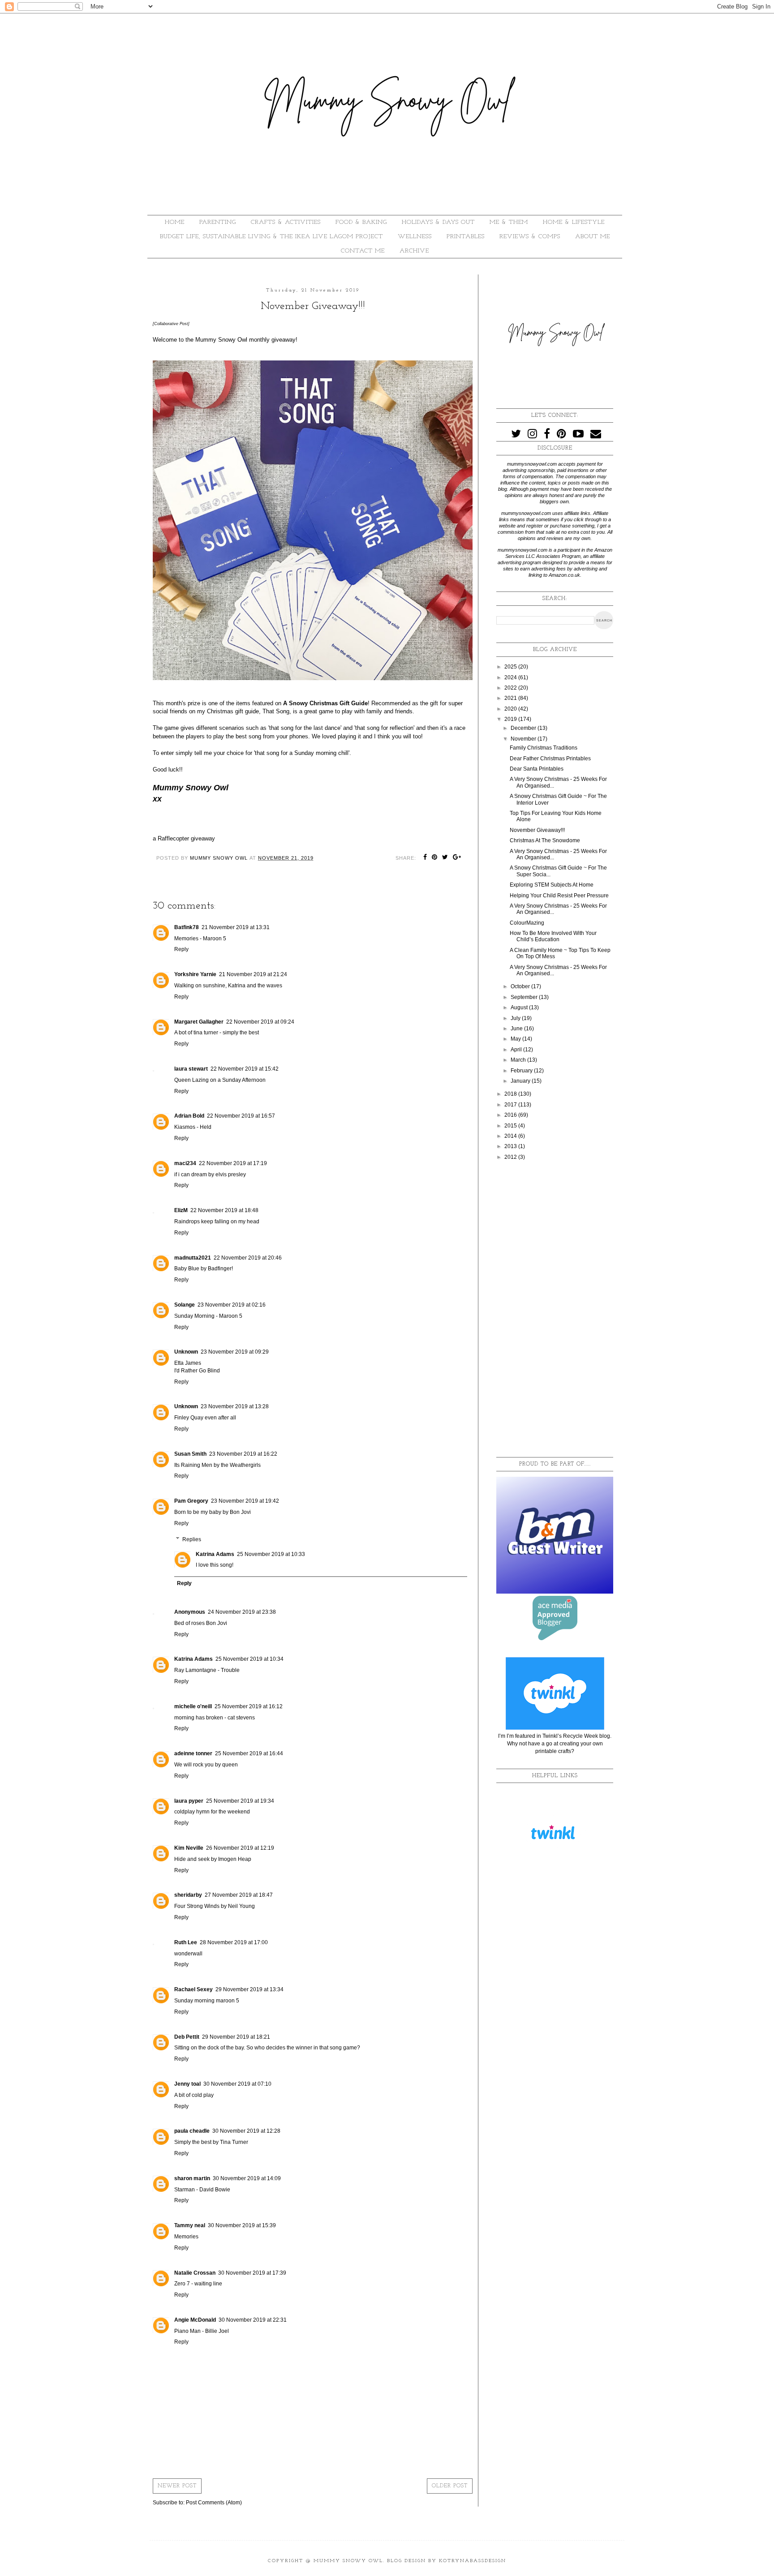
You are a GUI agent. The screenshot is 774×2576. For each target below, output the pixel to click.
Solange (185, 1305)
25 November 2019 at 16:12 (249, 1706)
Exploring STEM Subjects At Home (552, 885)
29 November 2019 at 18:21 (236, 2037)
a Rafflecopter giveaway (184, 838)
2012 (511, 1157)
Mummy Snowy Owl (348, 2561)
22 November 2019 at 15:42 (245, 1069)
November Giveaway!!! (537, 830)
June (517, 1029)
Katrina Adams (215, 1554)
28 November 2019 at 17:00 (234, 1942)
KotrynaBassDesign (473, 2561)
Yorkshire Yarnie (195, 974)
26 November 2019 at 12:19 (240, 1848)
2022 (511, 688)
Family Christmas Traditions (544, 748)
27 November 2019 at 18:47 (239, 1895)
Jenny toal (187, 2084)
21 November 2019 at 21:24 (253, 974)
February (522, 1071)
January (521, 1081)
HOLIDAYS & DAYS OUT (438, 222)
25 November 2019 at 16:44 (249, 1753)
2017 (511, 1105)
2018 (511, 1094)
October (521, 986)
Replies (192, 1539)
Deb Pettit (187, 2037)
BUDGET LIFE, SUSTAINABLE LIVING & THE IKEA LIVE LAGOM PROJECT (271, 237)
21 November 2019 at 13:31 (236, 927)
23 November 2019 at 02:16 (232, 1305)
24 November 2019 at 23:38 (242, 1612)
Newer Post (177, 2486)
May (516, 1039)
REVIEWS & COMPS (530, 237)
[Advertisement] (555, 1309)
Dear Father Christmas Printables (550, 759)
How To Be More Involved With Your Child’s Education (553, 936)
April (517, 1050)
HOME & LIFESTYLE (574, 222)
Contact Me (363, 251)
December (524, 728)
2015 (511, 1126)
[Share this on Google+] (457, 858)
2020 (511, 709)
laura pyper (189, 1801)
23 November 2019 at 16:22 (243, 1454)
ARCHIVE (414, 251)
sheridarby (188, 1895)
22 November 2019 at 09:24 (260, 1022)
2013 (511, 1146)
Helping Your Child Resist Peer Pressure (559, 896)
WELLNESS (415, 237)
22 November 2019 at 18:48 (224, 1210)
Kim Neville (189, 1848)
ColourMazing (527, 923)
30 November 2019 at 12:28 (246, 2131)
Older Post (450, 2486)
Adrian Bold (189, 1116)
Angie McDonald (195, 2320)
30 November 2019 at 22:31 (253, 2320)
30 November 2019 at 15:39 (242, 2225)
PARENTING (218, 222)
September (525, 997)
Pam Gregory (191, 1501)
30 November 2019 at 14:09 (247, 2178)
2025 (511, 667)
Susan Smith (190, 1454)
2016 (511, 1115)
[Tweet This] (445, 858)
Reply (181, 949)
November (524, 739)
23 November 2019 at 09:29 (235, 1352)
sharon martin (192, 2178)
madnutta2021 (193, 1258)
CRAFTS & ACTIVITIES (286, 222)
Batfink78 (187, 927)
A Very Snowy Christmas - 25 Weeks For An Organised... (558, 854)
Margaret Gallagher (199, 1022)
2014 (511, 1136)
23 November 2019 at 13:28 (235, 1406)
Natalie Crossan (195, 2273)
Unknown (186, 1352)
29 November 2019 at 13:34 (249, 1989)
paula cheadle (192, 2131)
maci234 (185, 1163)
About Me (593, 237)
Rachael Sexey (193, 1989)
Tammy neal (190, 2225)
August (520, 1007)
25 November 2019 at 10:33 (271, 1554)
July (516, 1018)
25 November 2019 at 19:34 (240, 1801)
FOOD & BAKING (361, 222)
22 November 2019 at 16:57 (241, 1116)
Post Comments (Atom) (214, 2503)
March (519, 1060)
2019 (511, 719)
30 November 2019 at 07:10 (237, 2084)
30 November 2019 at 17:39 (252, 2273)
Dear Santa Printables (537, 769)
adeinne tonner (193, 1753)
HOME (175, 222)
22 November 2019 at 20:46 (248, 1258)
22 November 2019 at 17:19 (233, 1163)
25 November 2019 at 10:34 (249, 1659)
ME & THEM (509, 222)
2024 (511, 677)
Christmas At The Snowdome (545, 840)
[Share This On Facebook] (425, 858)
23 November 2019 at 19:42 (245, 1501)
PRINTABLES (466, 237)
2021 (511, 698)
